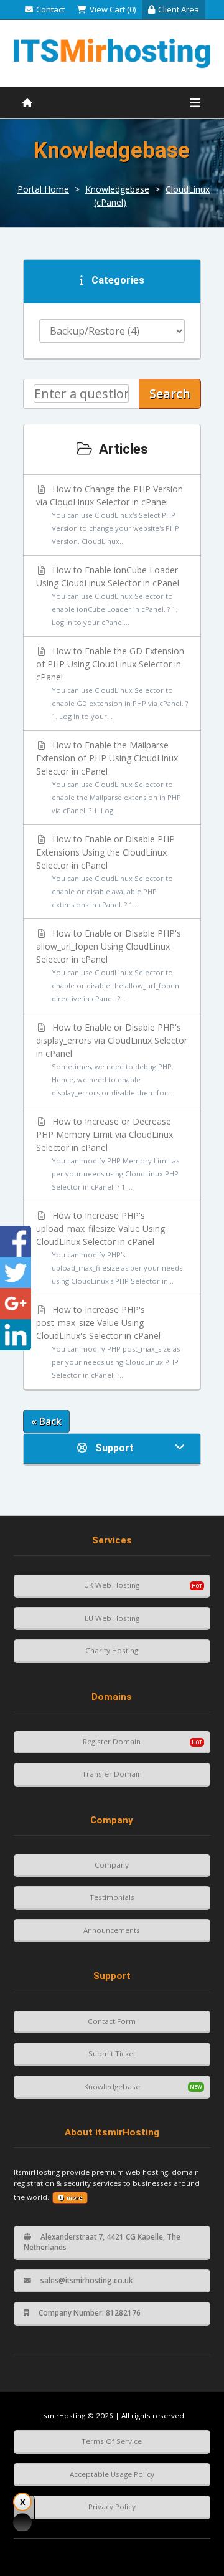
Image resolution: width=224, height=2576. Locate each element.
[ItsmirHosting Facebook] (16, 1241)
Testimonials (112, 1897)
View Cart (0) (113, 9)
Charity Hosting (112, 1650)
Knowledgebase (117, 189)
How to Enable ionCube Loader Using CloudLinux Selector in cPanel (108, 595)
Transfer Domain (112, 1774)
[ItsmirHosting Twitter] (16, 1272)
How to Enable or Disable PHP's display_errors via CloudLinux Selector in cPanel (112, 1059)
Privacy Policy (112, 2507)
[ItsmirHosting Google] (16, 1304)
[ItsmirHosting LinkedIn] (16, 1335)
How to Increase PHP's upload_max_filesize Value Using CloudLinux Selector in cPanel (109, 1247)
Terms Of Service (112, 2441)
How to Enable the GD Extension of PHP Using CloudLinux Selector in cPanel (112, 683)
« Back (46, 1421)
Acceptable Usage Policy (112, 2474)
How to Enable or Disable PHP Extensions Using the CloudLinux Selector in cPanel (106, 871)
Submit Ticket (112, 2054)
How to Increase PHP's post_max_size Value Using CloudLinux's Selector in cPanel (108, 1342)
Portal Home (43, 189)
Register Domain (112, 1741)
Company (112, 1865)
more (74, 2197)
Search (170, 394)
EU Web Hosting (112, 1618)
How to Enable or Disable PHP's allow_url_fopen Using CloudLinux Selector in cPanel (109, 965)
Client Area (179, 9)
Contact (50, 9)
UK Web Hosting (112, 1585)
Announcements (112, 1930)
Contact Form (112, 2021)
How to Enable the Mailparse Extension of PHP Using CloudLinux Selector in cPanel (109, 777)
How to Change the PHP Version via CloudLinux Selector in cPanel (110, 514)
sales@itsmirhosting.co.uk (87, 2280)
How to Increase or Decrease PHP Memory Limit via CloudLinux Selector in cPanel (108, 1153)
